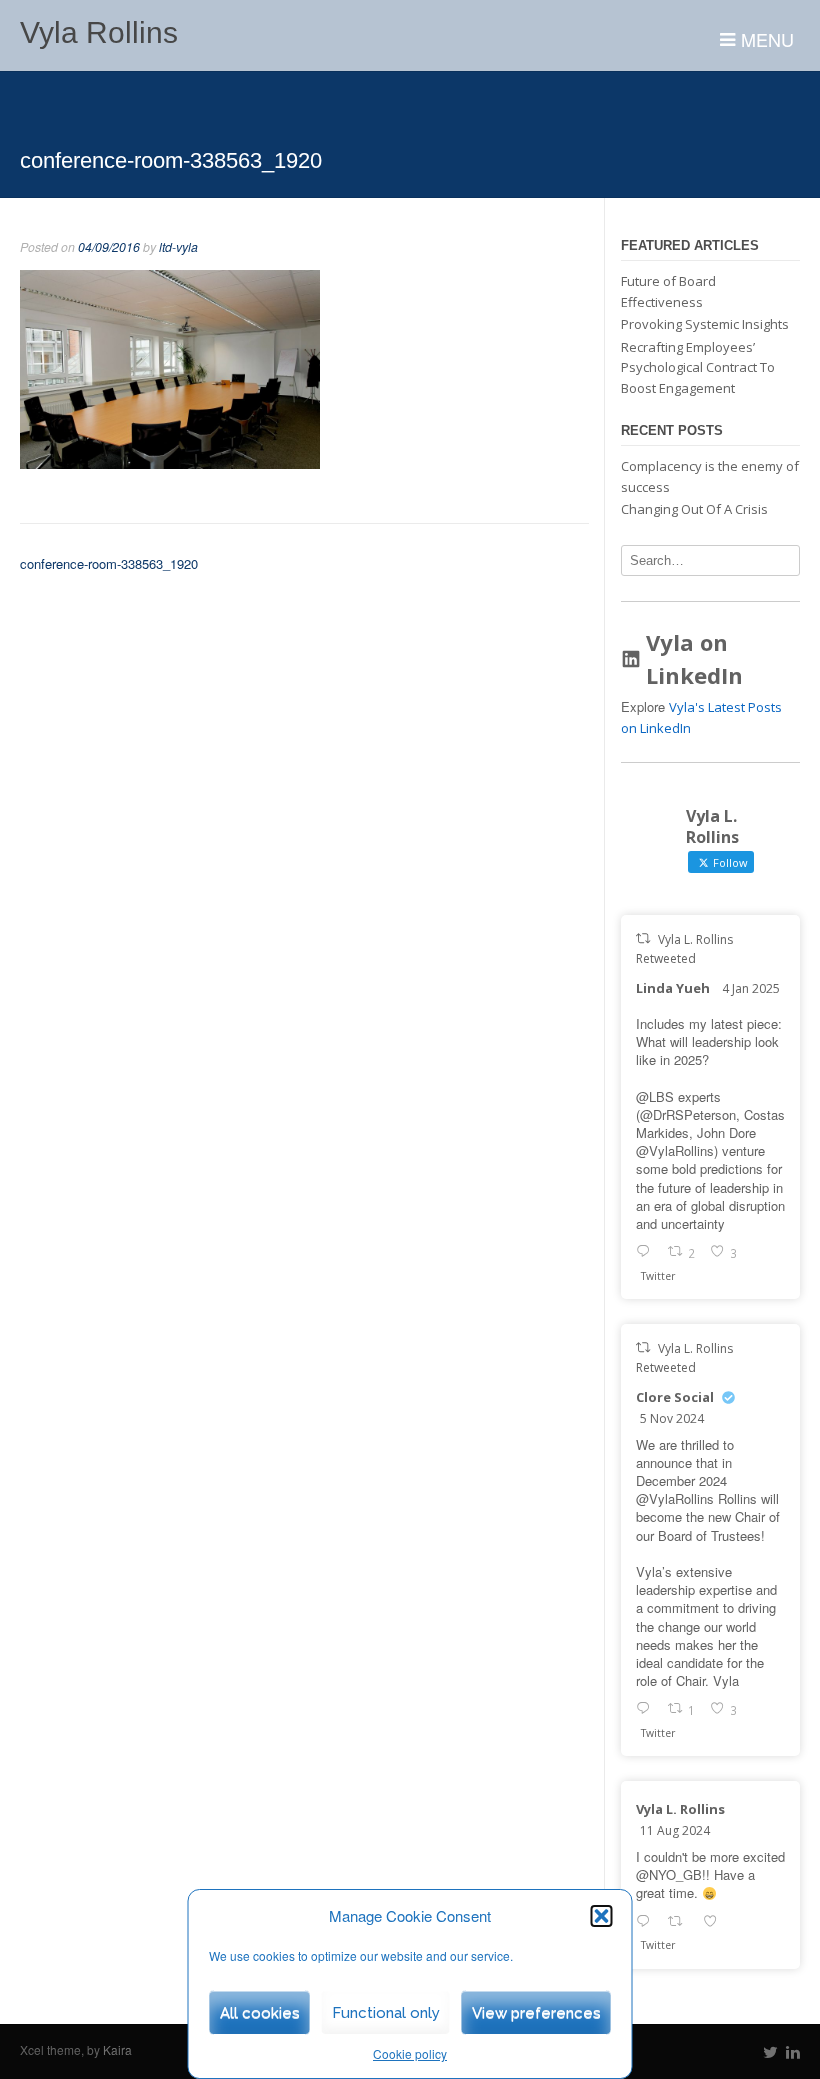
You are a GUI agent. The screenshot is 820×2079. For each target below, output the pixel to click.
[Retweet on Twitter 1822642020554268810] (680, 1923)
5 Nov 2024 (672, 1418)
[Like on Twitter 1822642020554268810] (715, 1923)
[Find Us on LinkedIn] (793, 2052)
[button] (602, 1916)
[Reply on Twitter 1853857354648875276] (647, 1710)
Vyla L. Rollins (680, 1809)
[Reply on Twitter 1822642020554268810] (647, 1923)
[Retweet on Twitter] (643, 938)
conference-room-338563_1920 (109, 563)
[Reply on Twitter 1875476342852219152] (647, 1253)
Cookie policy (410, 2053)
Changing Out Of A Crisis (694, 509)
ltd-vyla (178, 247)
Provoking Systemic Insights (705, 324)
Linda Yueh (673, 988)
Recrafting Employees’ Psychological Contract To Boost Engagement (698, 367)
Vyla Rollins (99, 32)
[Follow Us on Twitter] (770, 2052)
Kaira (117, 2049)
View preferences (536, 2013)
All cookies (260, 2013)
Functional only (386, 2013)
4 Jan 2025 (751, 988)
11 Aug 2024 (675, 1830)
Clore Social (675, 1397)
